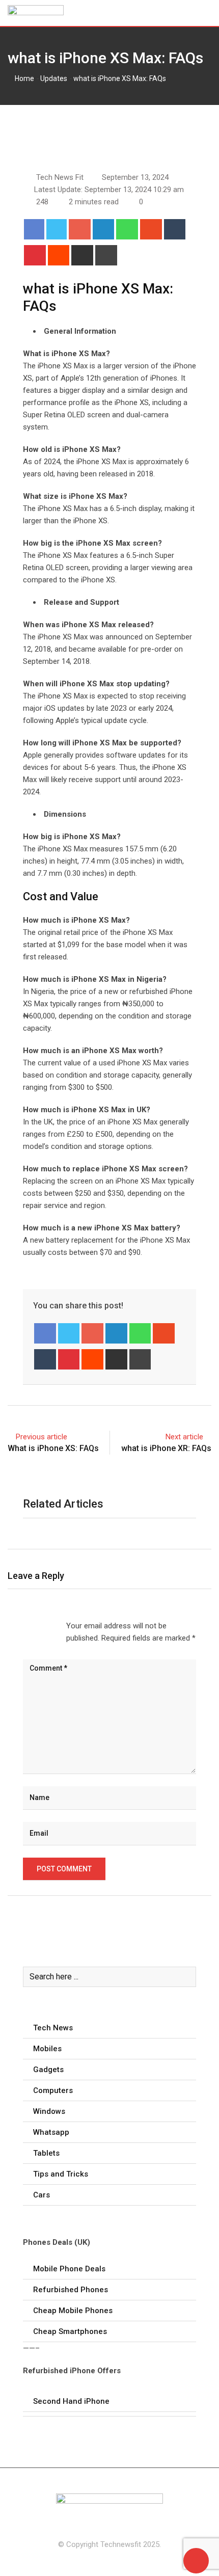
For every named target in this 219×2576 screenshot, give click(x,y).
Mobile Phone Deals (69, 2269)
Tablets (46, 2153)
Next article (184, 1437)
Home (24, 78)
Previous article (42, 1437)
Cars (42, 2195)
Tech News (53, 2028)
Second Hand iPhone (71, 2401)
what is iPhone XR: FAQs (166, 1448)
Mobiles (47, 2049)
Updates (54, 78)
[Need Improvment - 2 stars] (32, 1626)
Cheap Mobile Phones (73, 2311)
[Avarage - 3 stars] (40, 1626)
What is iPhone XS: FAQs (53, 1448)
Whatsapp (51, 2132)
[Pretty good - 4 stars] (48, 1626)
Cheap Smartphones (70, 2331)
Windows (49, 2111)
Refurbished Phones (71, 2290)
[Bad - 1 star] (23, 1626)
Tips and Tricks (61, 2174)
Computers (53, 2090)
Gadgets (48, 2070)
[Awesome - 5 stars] (56, 1626)
